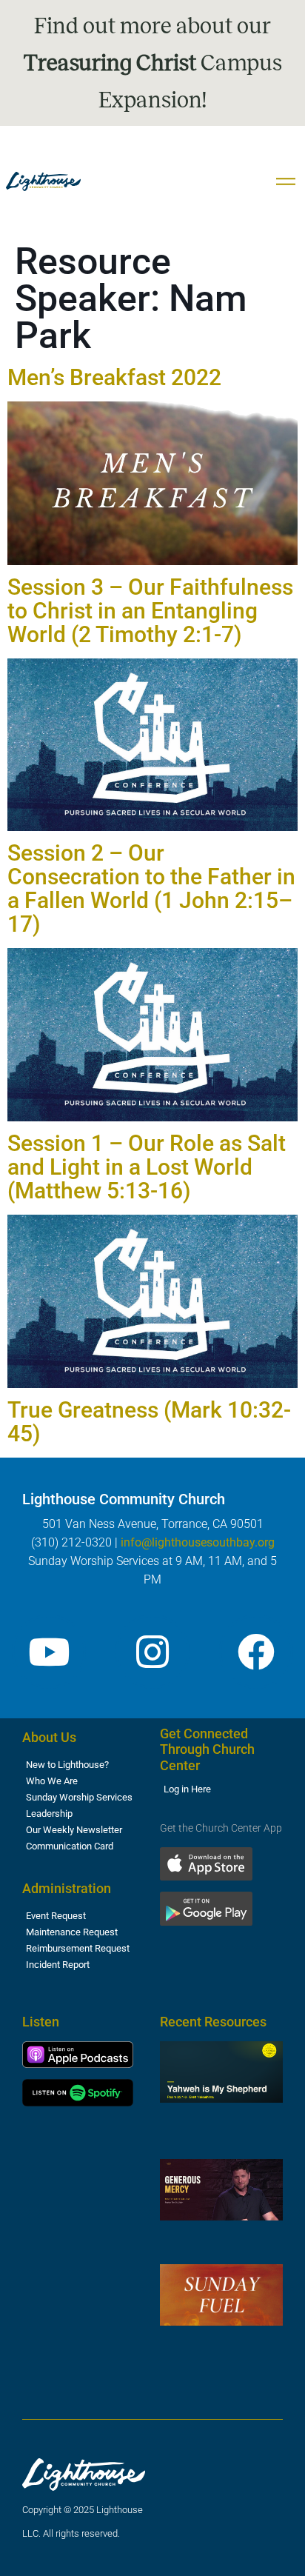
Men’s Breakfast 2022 (114, 377)
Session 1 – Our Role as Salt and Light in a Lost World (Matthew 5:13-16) (147, 1167)
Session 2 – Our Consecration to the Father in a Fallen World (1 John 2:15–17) (151, 888)
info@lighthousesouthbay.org (198, 1542)
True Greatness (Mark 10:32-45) (149, 1422)
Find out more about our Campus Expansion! (153, 63)
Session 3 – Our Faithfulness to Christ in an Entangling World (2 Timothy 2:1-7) (150, 611)
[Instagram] (152, 1652)
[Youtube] (49, 1652)
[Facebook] (256, 1652)
